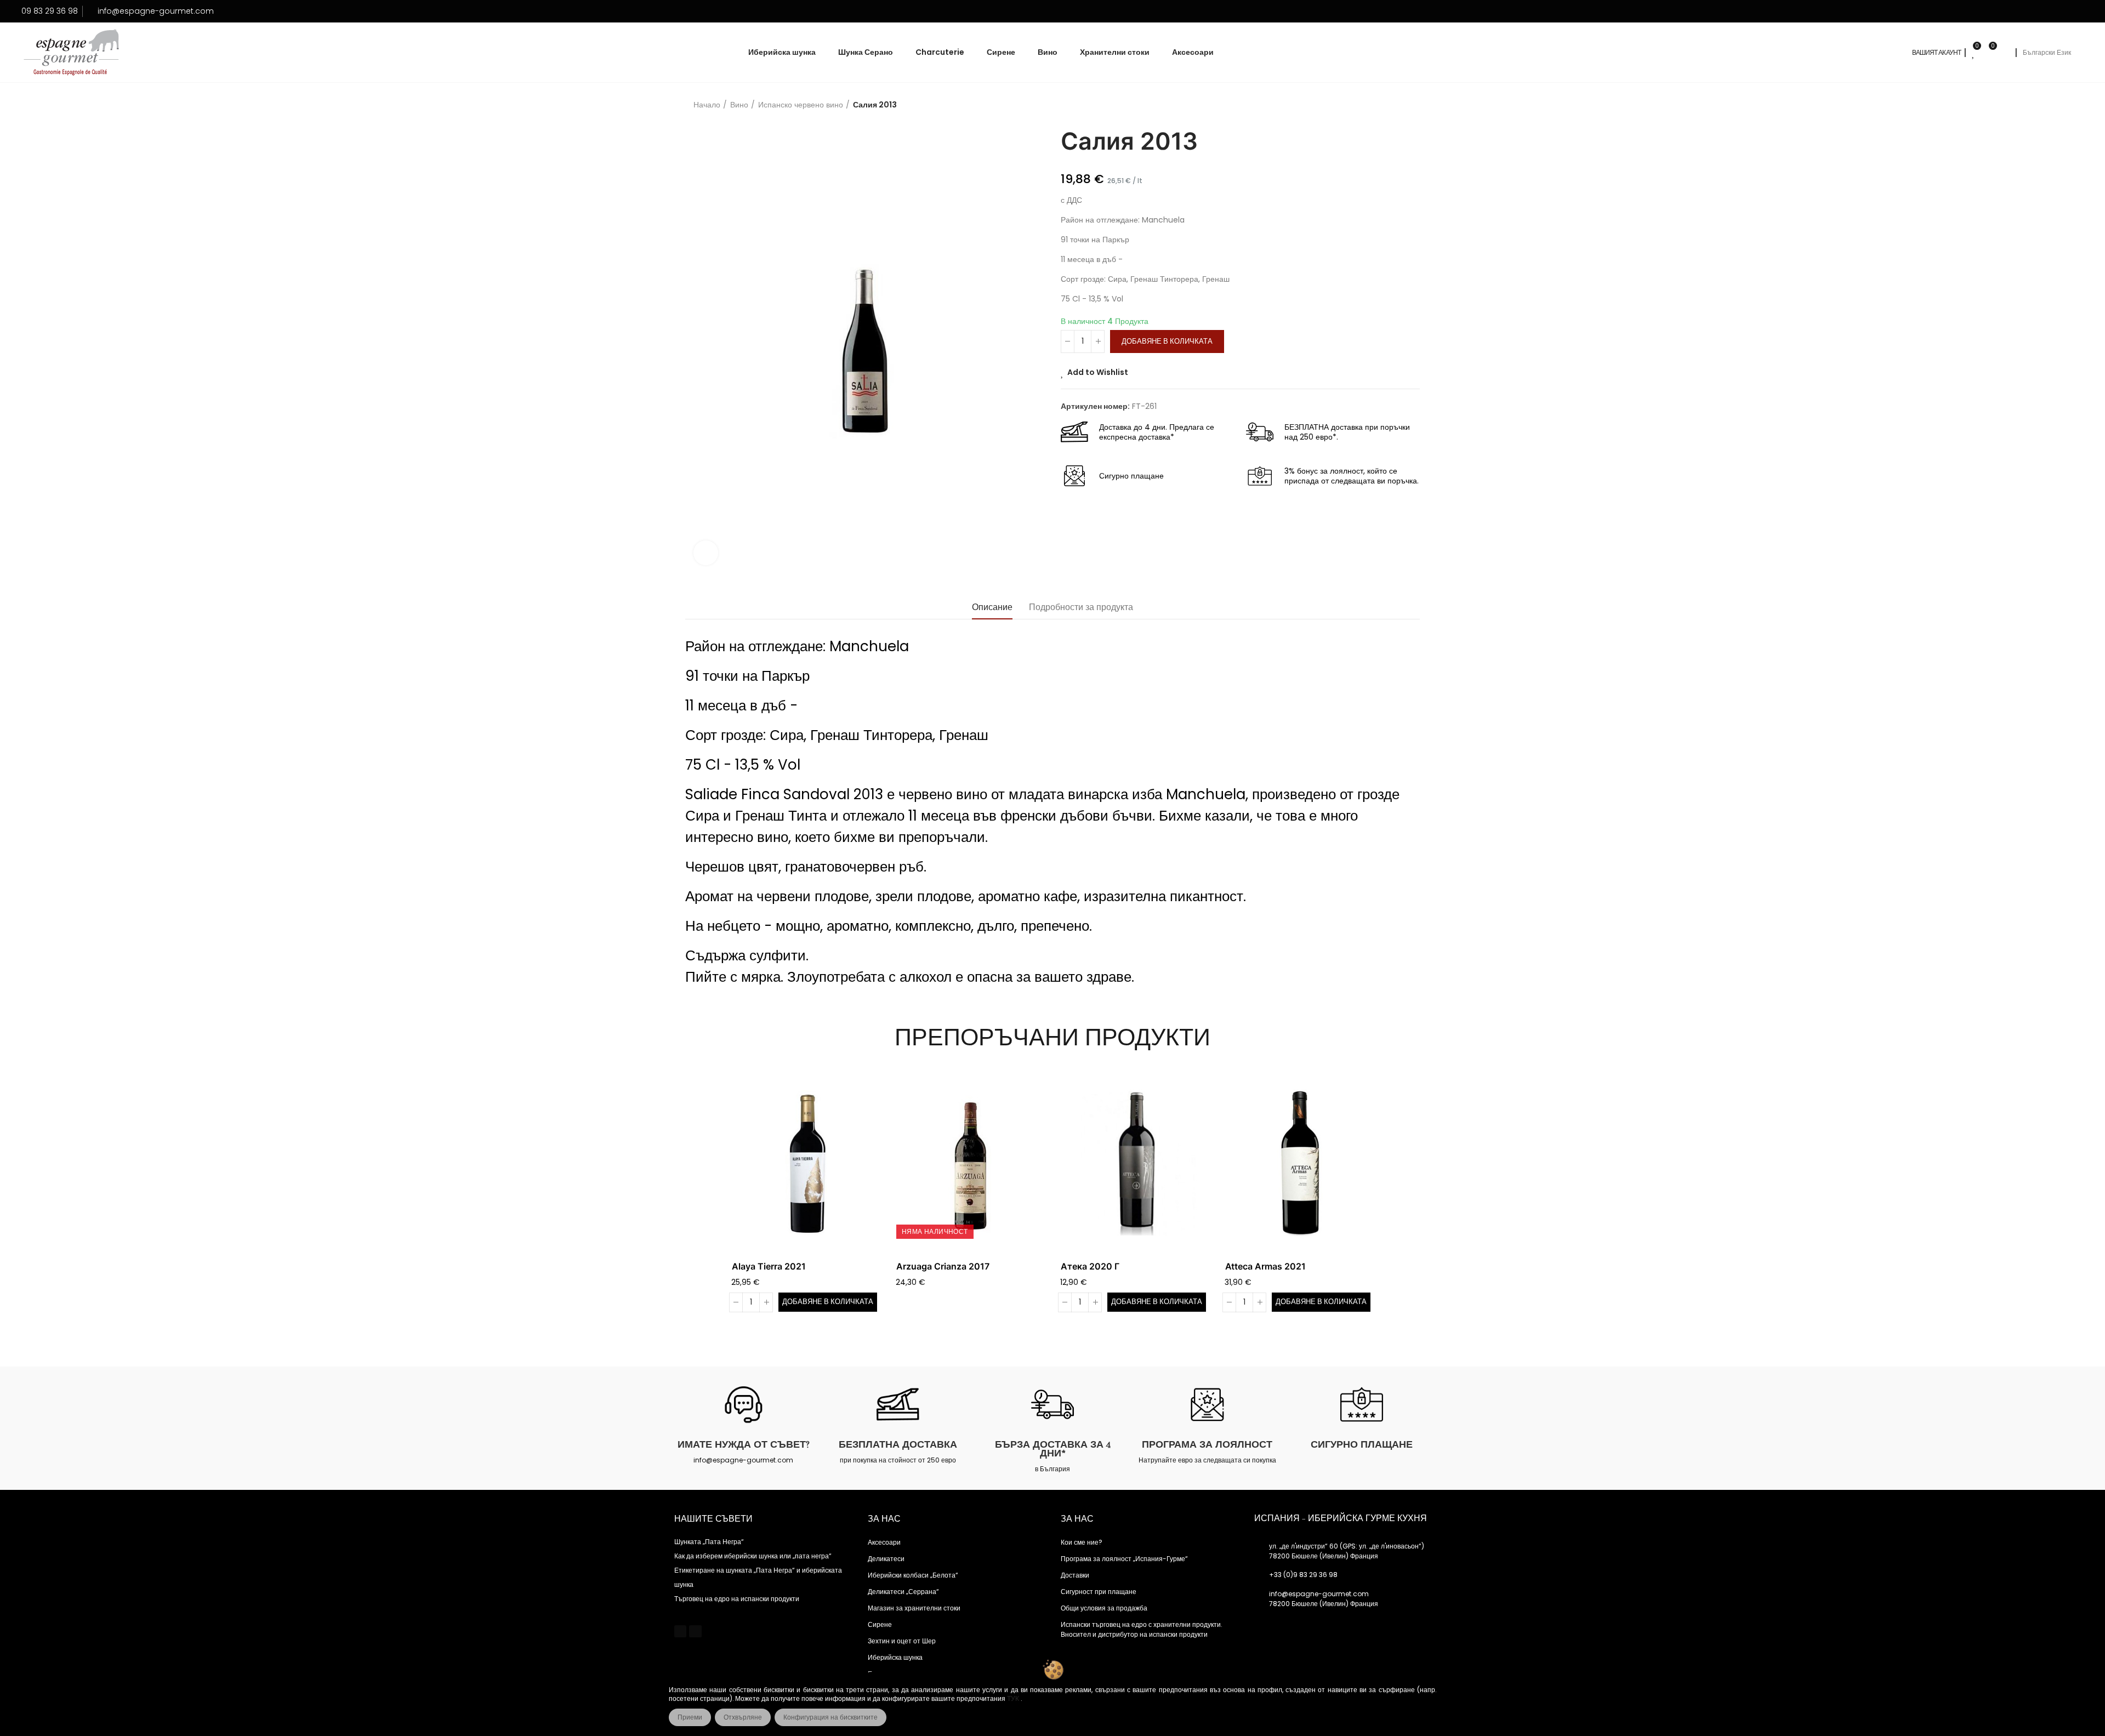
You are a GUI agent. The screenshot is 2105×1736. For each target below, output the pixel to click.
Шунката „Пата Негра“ (709, 1542)
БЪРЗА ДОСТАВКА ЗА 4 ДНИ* (1053, 1449)
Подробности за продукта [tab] (1081, 607)
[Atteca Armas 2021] (1299, 1163)
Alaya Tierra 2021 (769, 1266)
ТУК (1014, 1699)
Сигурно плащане (1362, 1444)
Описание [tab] (992, 607)
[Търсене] (2004, 53)
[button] (702, 1200)
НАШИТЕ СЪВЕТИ (713, 1519)
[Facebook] (680, 1631)
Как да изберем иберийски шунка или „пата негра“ (753, 1556)
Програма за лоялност (1207, 1444)
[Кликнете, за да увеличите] (706, 553)
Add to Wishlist (1098, 372)
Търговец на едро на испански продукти (737, 1599)
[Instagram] (695, 1631)
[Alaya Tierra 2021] (806, 1163)
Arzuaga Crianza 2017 (943, 1266)
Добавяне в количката (1167, 341)
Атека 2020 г (1090, 1266)
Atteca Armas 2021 (1265, 1266)
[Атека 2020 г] (1135, 1163)
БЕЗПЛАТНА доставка (898, 1444)
